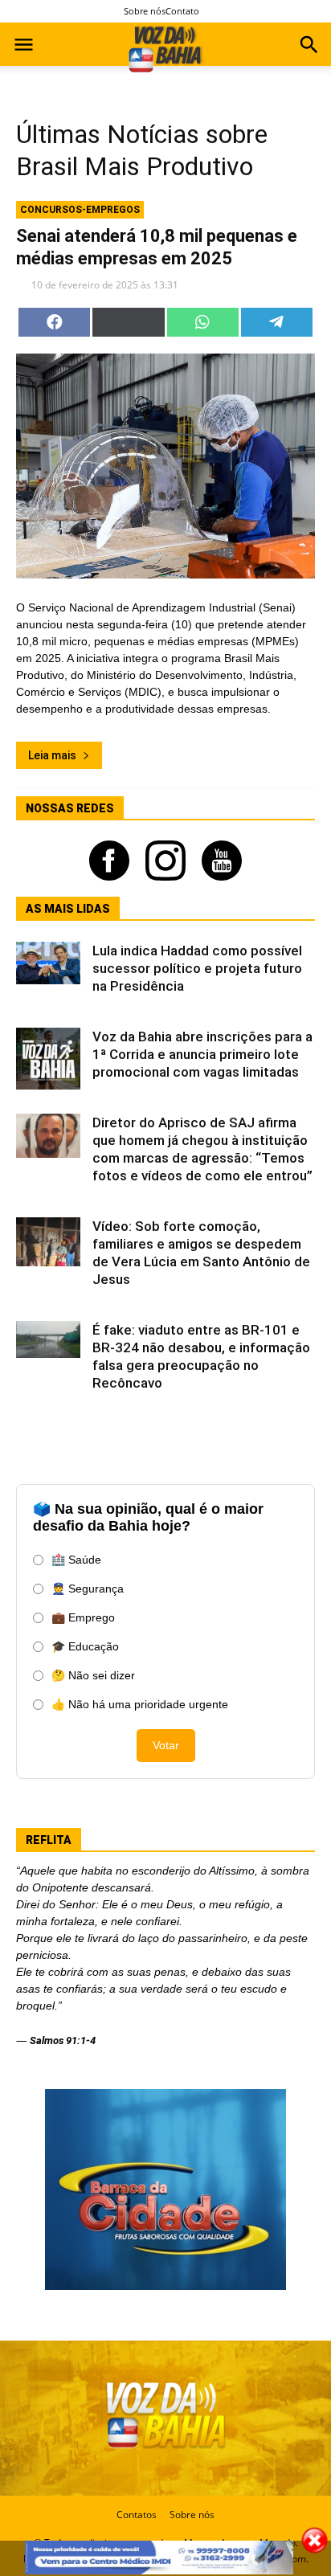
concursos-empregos (80, 210)
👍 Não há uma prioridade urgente (140, 1704)
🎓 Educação (85, 1646)
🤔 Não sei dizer (93, 1675)
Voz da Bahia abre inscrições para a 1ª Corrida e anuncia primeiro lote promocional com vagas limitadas (202, 1054)
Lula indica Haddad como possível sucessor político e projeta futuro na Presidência (197, 968)
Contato (182, 11)
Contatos (137, 2515)
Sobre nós (145, 11)
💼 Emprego (83, 1617)
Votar (166, 1745)
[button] (309, 47)
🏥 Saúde (76, 1560)
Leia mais (52, 755)
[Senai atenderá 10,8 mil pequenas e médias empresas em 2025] (165, 466)
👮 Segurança (88, 1589)
